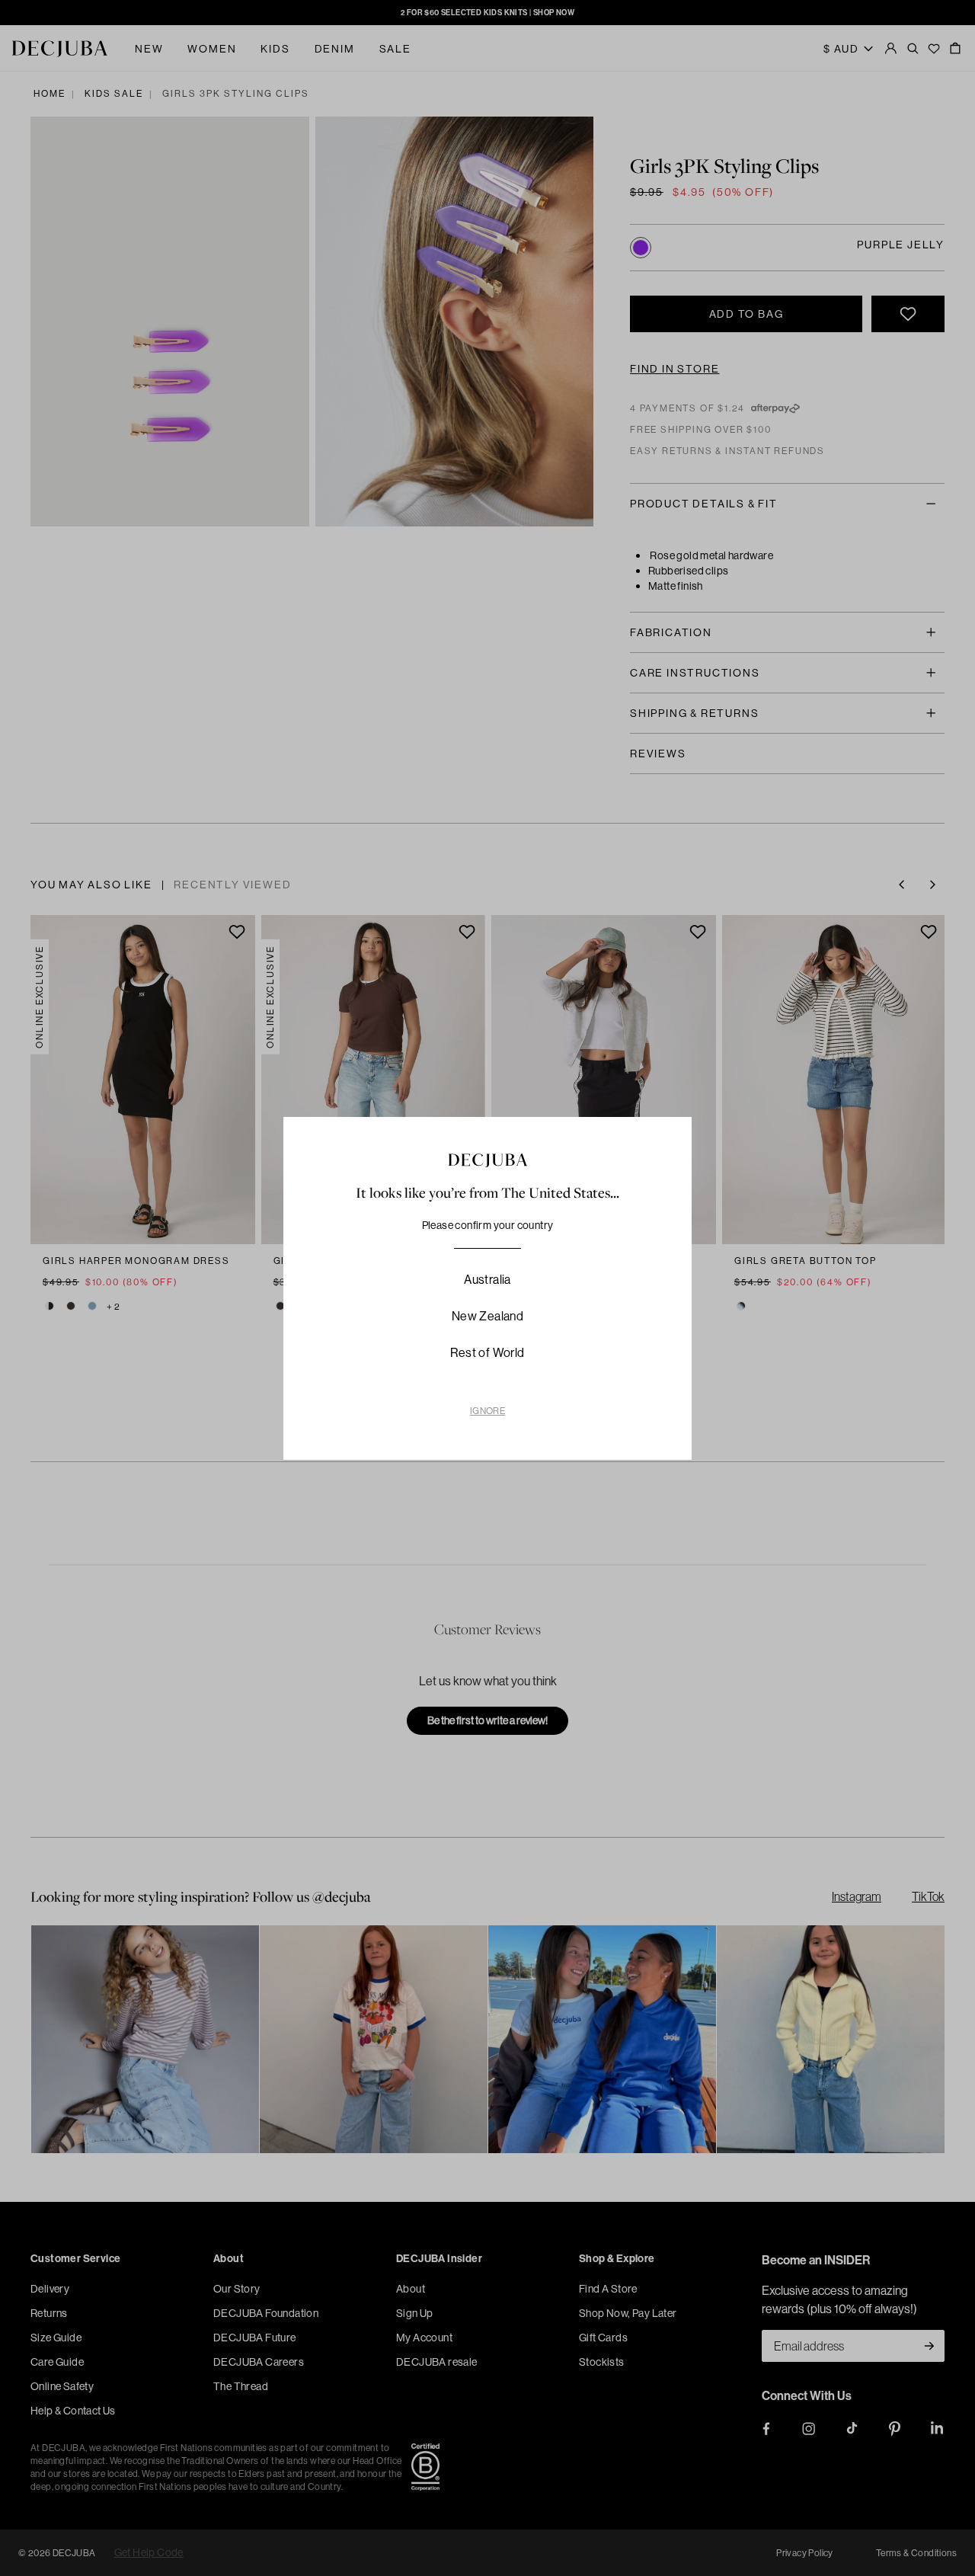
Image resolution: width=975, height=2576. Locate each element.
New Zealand (487, 1316)
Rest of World (487, 1352)
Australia (487, 1279)
